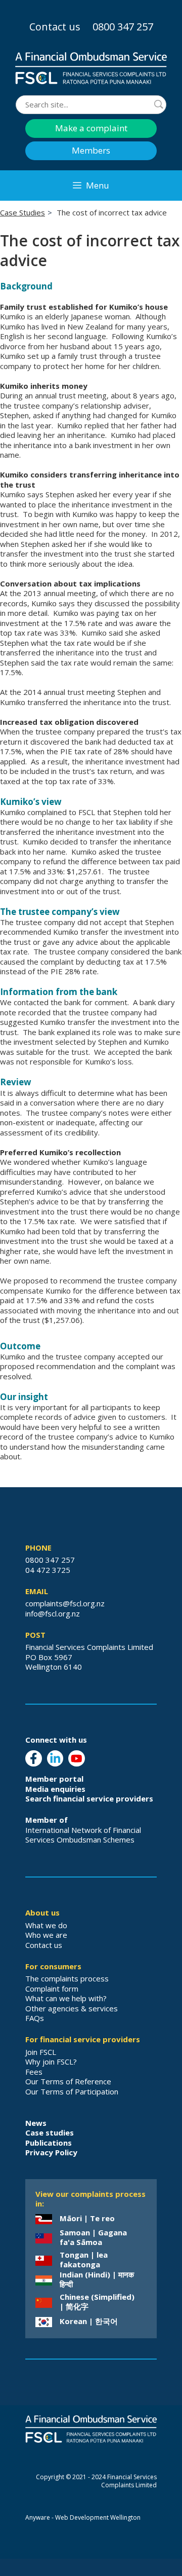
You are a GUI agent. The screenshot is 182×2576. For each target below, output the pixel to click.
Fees (34, 2072)
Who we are (46, 1935)
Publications (49, 2143)
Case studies (50, 2132)
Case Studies (22, 212)
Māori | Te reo (87, 2218)
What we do (46, 1925)
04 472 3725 (48, 1570)
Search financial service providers (89, 1798)
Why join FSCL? (51, 2062)
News (36, 2123)
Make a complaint (91, 128)
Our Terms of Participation (72, 2091)
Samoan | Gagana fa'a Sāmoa (93, 2237)
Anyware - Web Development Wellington (83, 2517)
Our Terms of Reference (68, 2081)
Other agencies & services (72, 2008)
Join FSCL (41, 2052)
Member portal (54, 1779)
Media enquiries (55, 1789)
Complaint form (52, 1989)
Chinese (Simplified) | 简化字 (97, 2302)
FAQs (35, 2018)
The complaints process (67, 1978)
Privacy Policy (51, 2152)
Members (91, 150)
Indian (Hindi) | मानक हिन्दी (97, 2279)
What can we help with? (66, 1998)
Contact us (55, 27)
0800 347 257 (123, 27)
